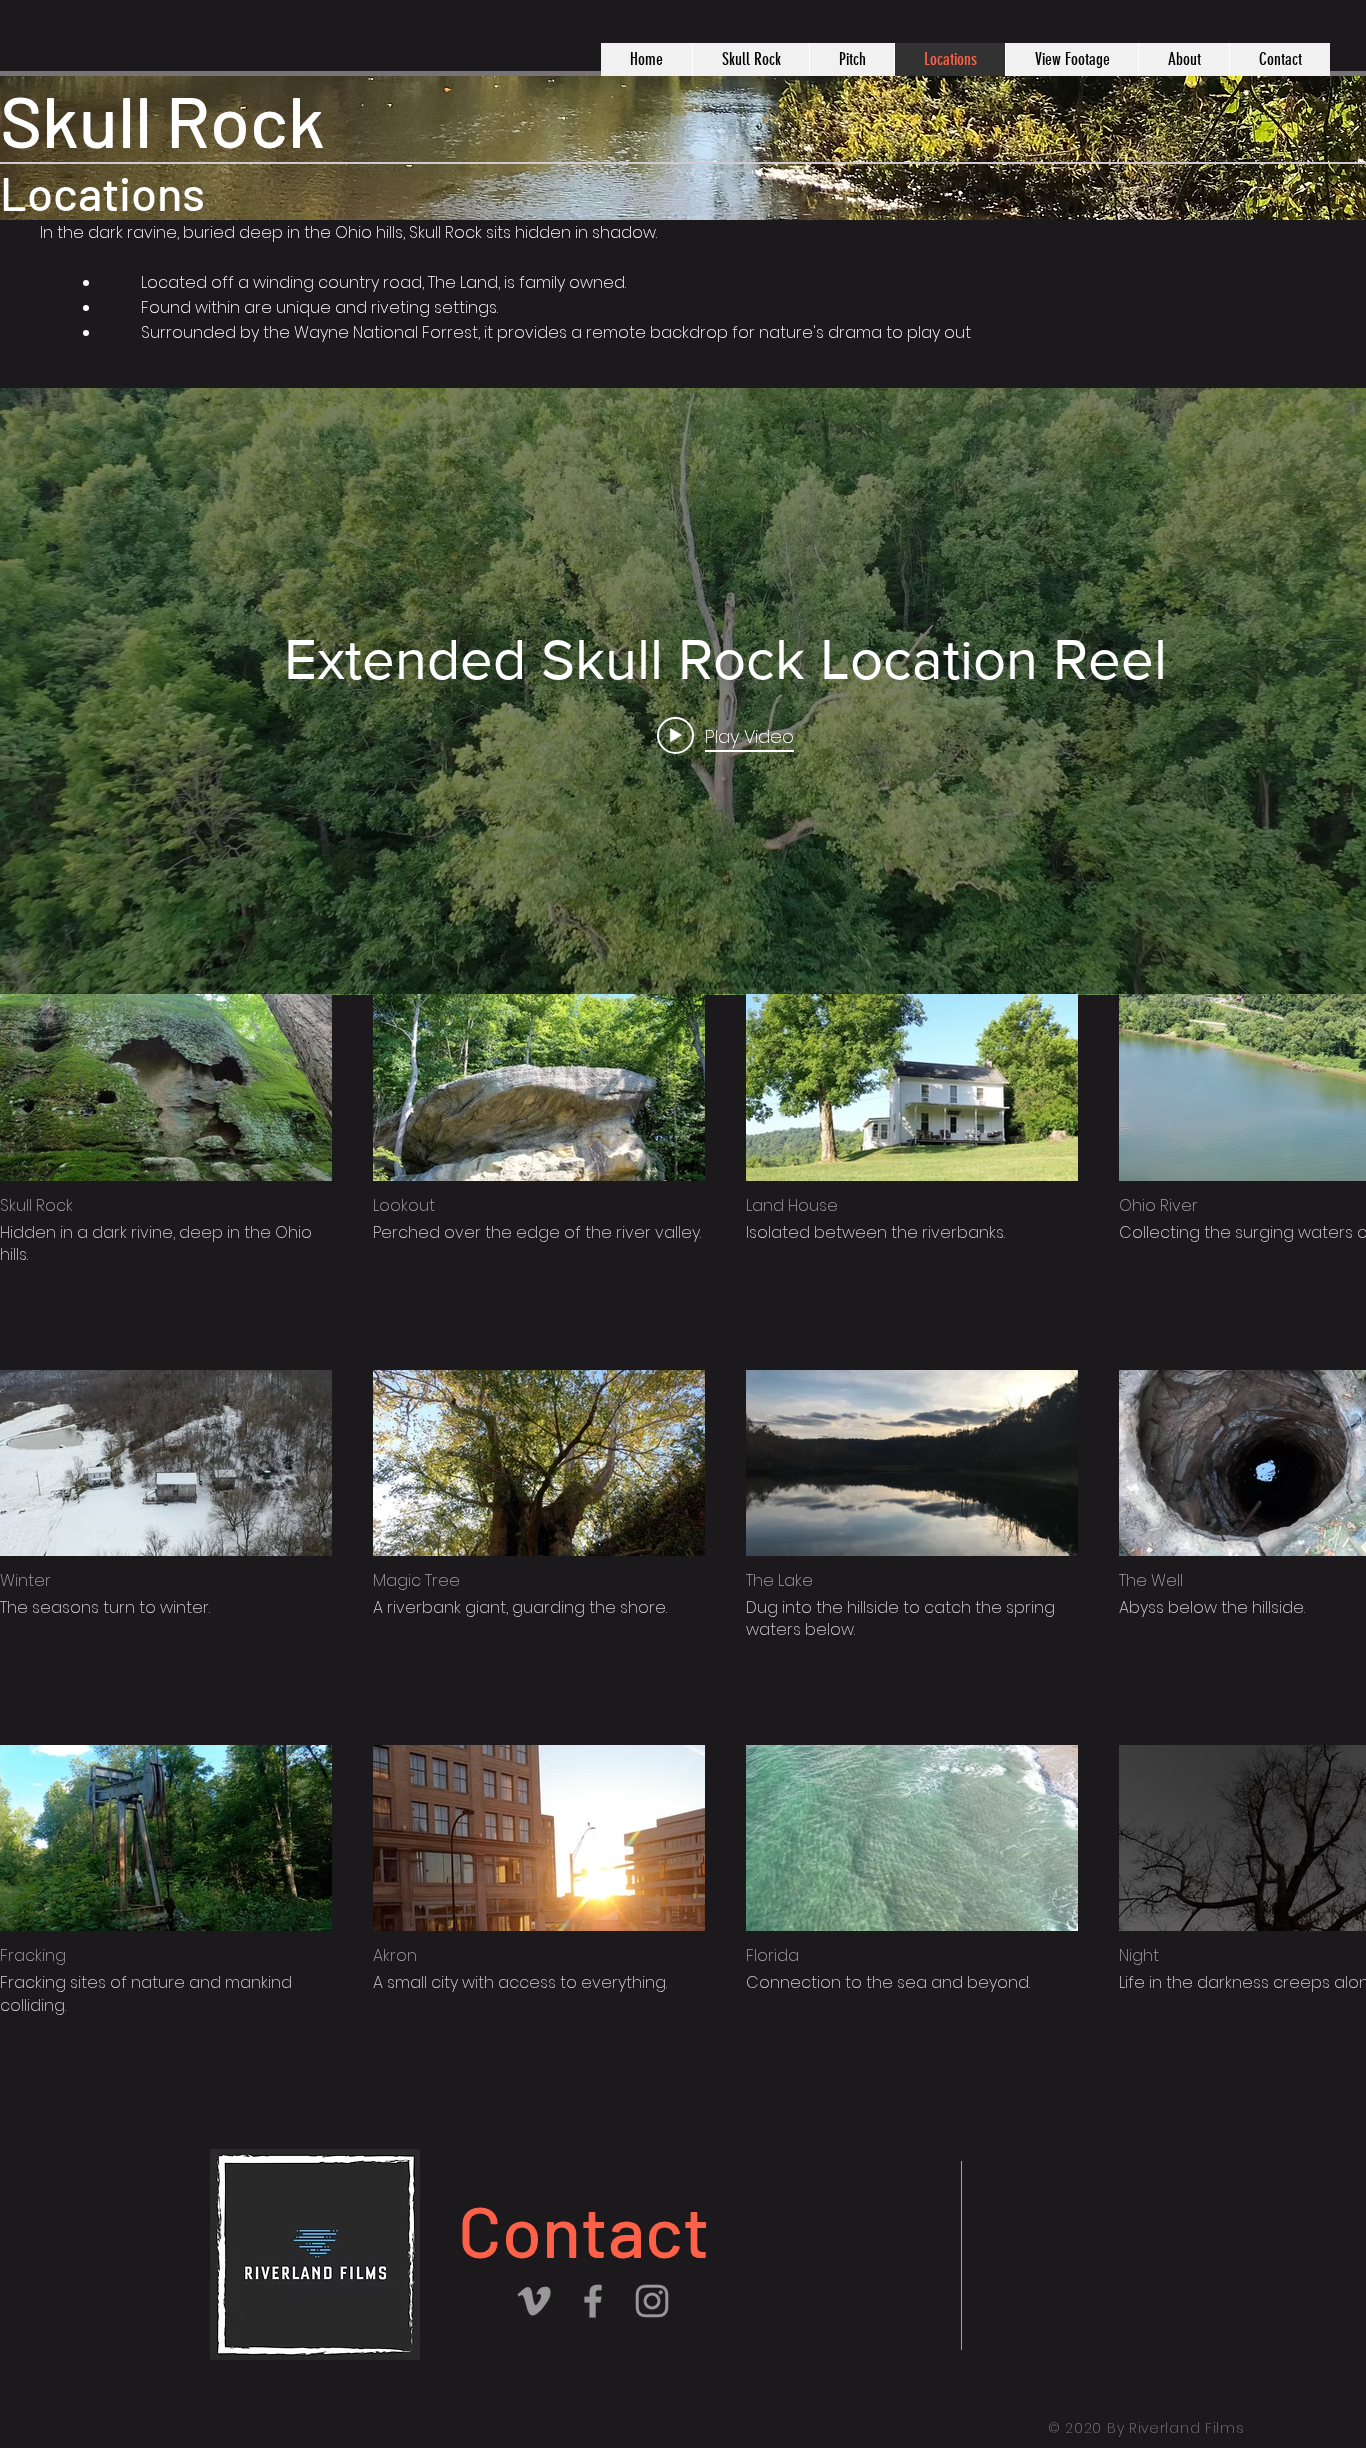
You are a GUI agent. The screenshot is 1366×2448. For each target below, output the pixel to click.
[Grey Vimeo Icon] (534, 2301)
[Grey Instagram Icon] (652, 2301)
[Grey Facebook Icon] (593, 2301)
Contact (584, 2229)
